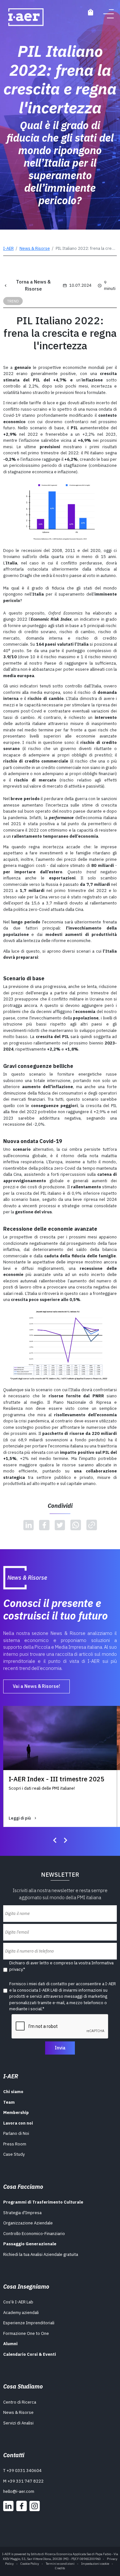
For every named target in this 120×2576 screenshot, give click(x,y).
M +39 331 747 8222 (23, 2481)
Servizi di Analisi (18, 2423)
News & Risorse (35, 248)
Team (9, 2102)
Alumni (10, 2344)
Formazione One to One (26, 2333)
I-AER (8, 248)
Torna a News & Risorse (33, 285)
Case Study (14, 2154)
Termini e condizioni (60, 2564)
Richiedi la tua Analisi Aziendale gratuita (41, 2254)
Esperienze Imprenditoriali (29, 2323)
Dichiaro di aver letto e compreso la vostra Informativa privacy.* (61, 1966)
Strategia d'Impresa (22, 2213)
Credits (60, 2568)
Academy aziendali (21, 2313)
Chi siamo (13, 2092)
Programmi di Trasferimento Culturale (43, 2202)
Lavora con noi (18, 2123)
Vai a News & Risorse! (36, 1686)
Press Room (15, 2144)
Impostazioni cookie (95, 2564)
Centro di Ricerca (20, 2402)
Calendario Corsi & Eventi (30, 2354)
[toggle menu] (109, 14)
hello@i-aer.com (19, 2491)
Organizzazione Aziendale (28, 2223)
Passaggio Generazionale (30, 2244)
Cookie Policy (30, 2564)
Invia (60, 2048)
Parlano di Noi (16, 2133)
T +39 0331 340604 (22, 2471)
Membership (16, 2113)
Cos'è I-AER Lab (18, 2302)
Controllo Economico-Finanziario (34, 2234)
